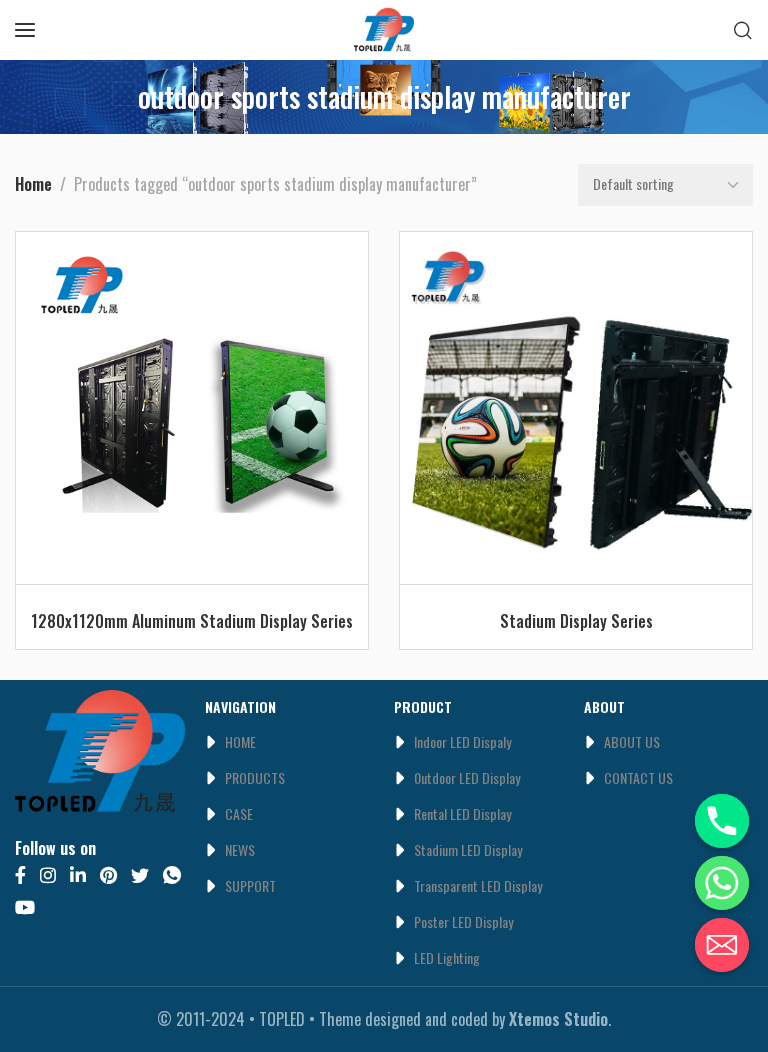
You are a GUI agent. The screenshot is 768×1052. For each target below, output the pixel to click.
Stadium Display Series (576, 621)
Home (33, 184)
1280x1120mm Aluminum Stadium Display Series (192, 621)
